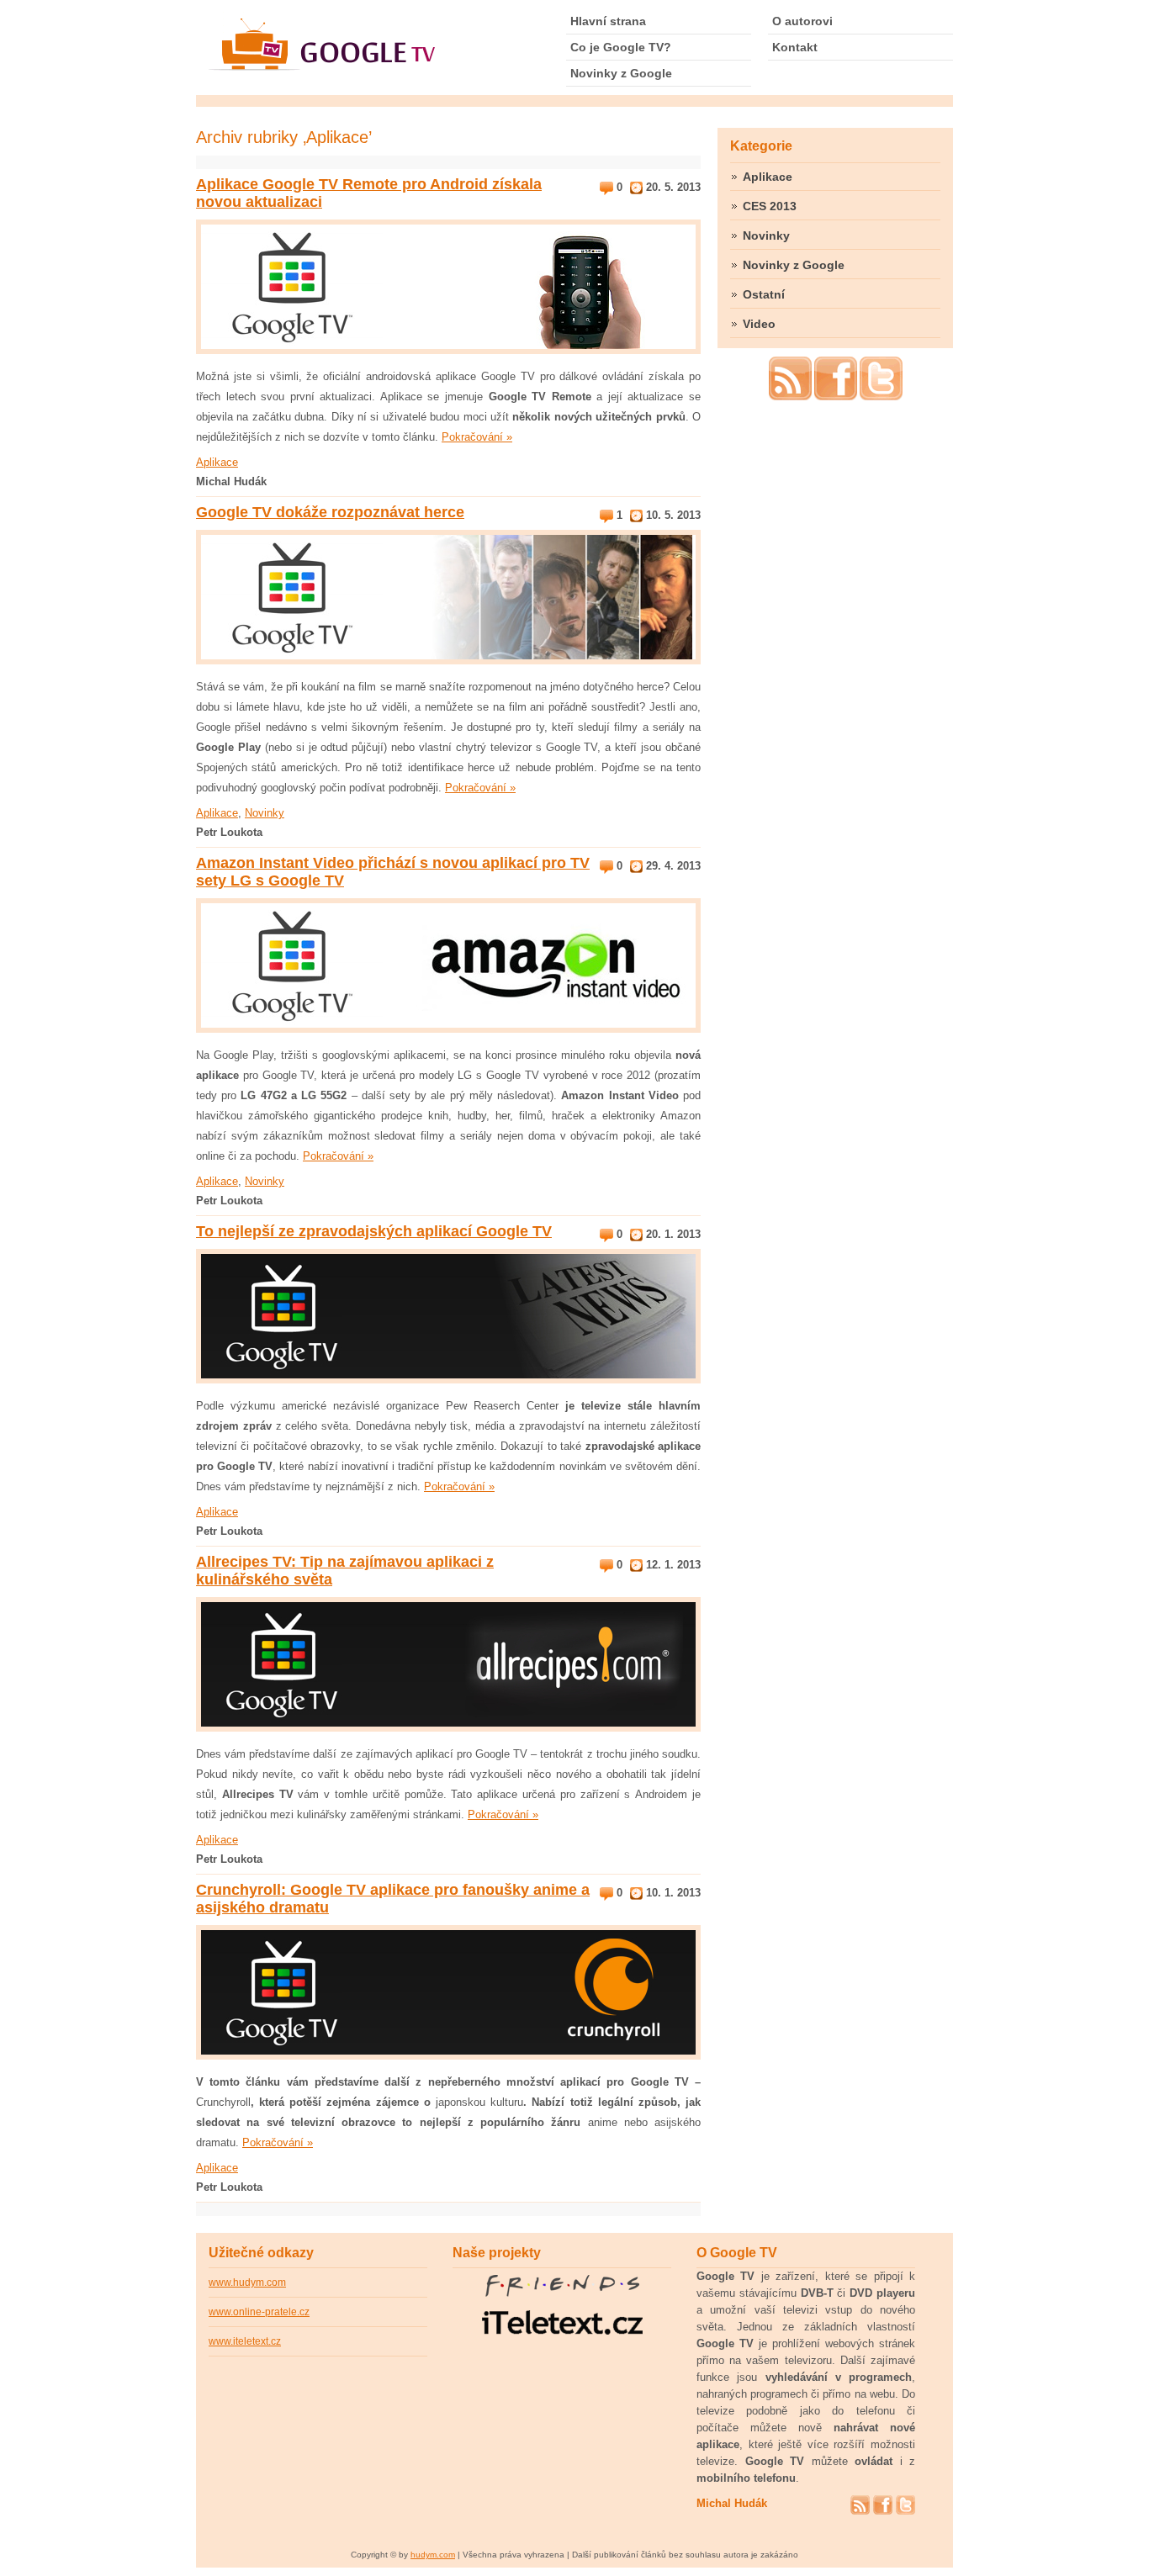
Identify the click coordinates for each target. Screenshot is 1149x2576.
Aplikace (217, 462)
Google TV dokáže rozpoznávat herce (330, 512)
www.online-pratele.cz (259, 2312)
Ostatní (764, 294)
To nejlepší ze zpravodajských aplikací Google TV (374, 1231)
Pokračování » (477, 437)
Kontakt (795, 47)
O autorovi (802, 21)
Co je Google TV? (621, 47)
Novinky (265, 813)
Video (759, 324)
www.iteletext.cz (245, 2341)
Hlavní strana (608, 21)
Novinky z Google (621, 73)
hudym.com (433, 2555)
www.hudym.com (247, 2282)
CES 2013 (770, 206)
